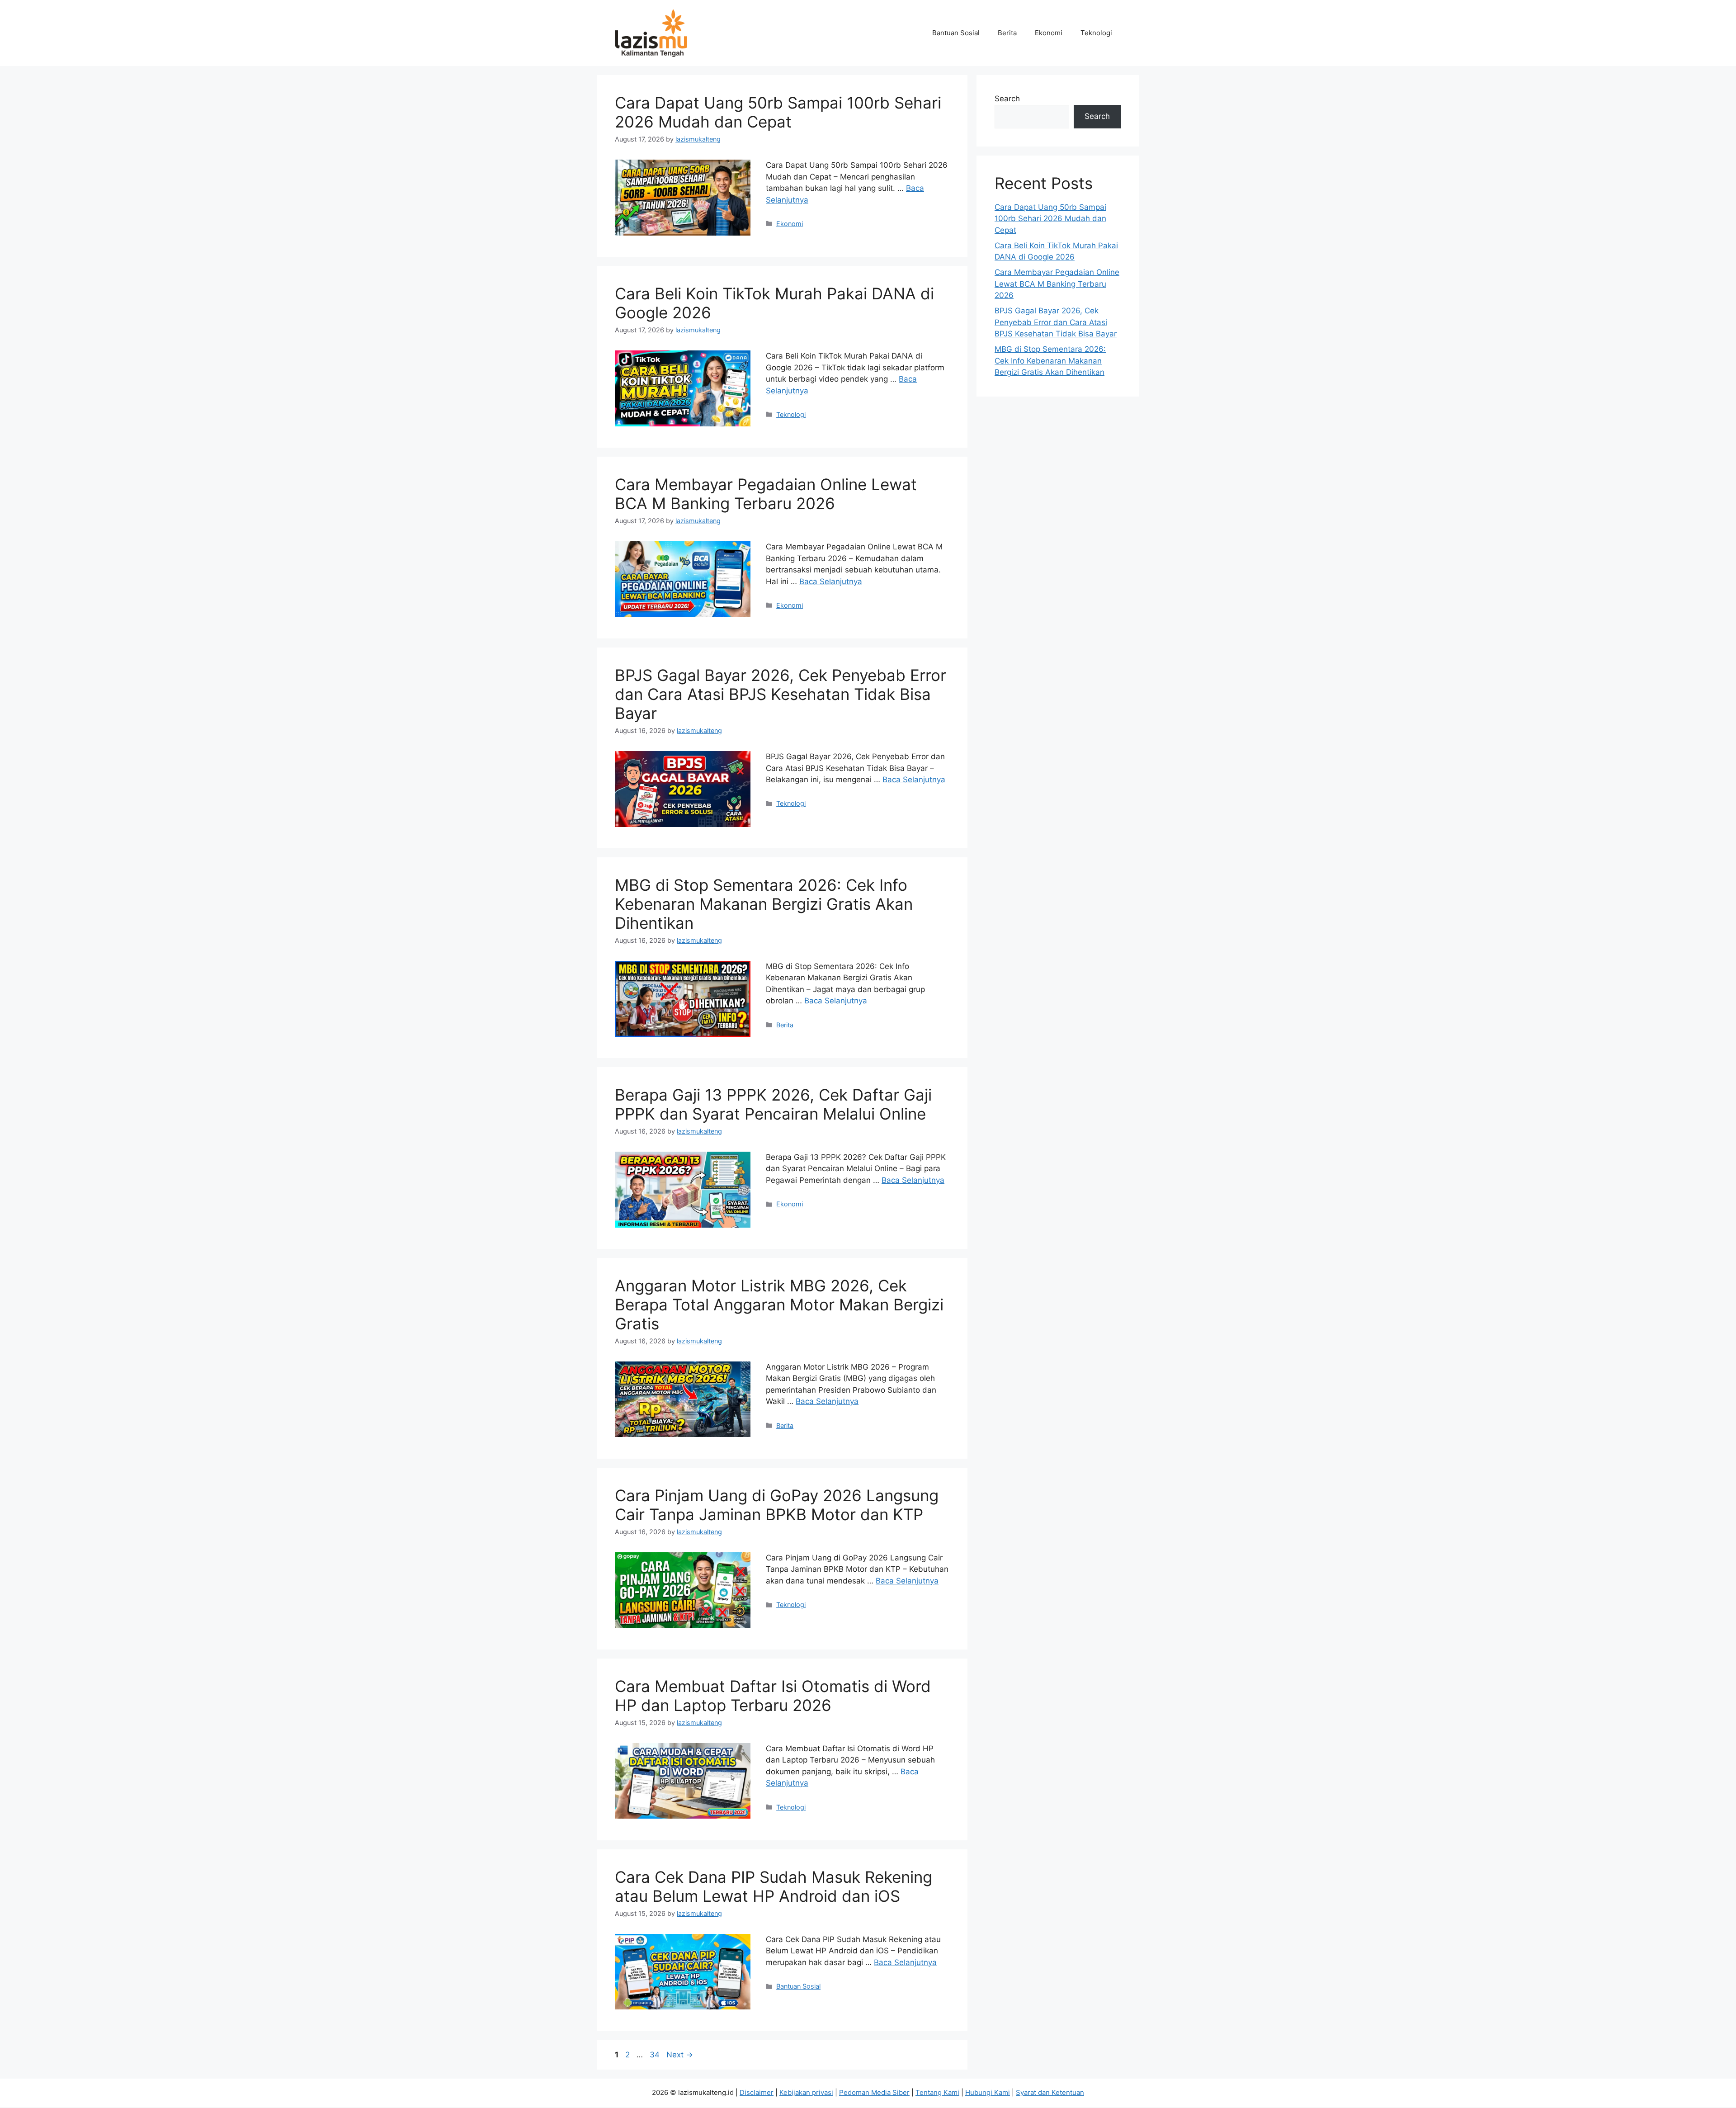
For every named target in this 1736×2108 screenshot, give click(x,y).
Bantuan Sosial (956, 33)
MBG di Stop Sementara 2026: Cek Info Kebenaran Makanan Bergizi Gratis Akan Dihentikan (764, 904)
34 (656, 2055)
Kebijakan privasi (806, 2092)
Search (1007, 99)
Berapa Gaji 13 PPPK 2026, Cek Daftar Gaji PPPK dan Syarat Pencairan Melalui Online (773, 1104)
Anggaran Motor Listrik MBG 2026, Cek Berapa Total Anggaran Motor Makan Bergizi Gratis (779, 1305)
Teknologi (1096, 33)
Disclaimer (757, 2092)
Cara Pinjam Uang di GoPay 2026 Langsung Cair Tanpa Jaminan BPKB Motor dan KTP (777, 1505)
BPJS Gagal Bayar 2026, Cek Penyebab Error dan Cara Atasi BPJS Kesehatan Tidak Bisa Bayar (781, 694)
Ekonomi (1049, 33)
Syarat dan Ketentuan (1050, 2092)
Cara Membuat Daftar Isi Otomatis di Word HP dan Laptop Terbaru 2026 (773, 1696)
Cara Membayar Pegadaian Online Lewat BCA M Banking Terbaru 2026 (766, 494)
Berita (1007, 33)
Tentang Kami (937, 2092)
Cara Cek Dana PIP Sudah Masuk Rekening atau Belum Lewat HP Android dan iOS (774, 1886)
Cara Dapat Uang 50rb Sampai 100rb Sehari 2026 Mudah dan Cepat (778, 112)
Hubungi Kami (988, 2092)
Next (680, 2055)
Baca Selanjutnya (831, 581)
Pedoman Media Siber (874, 2092)
